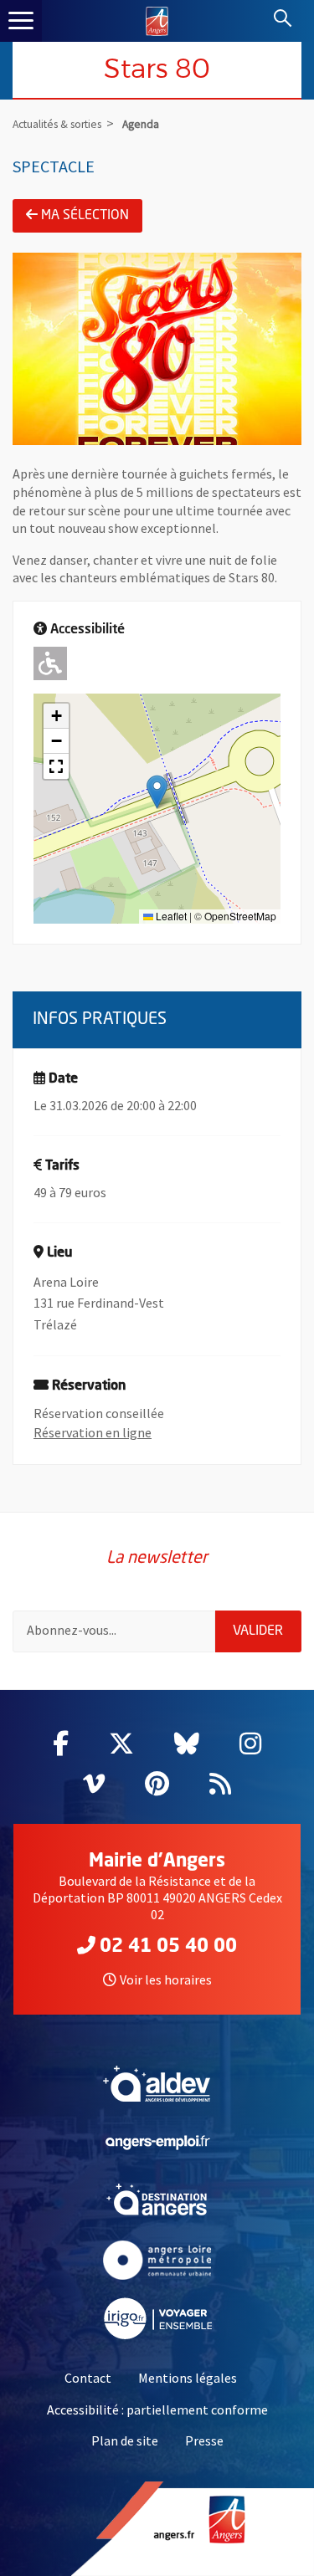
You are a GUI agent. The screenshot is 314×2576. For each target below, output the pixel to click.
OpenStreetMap (240, 916)
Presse (204, 2440)
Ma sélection (85, 216)
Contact (88, 2378)
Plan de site (125, 2440)
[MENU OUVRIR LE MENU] (21, 21)
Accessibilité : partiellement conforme (157, 2410)
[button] (157, 792)
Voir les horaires (166, 1979)
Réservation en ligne (93, 1432)
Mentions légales (188, 2378)
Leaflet (170, 916)
